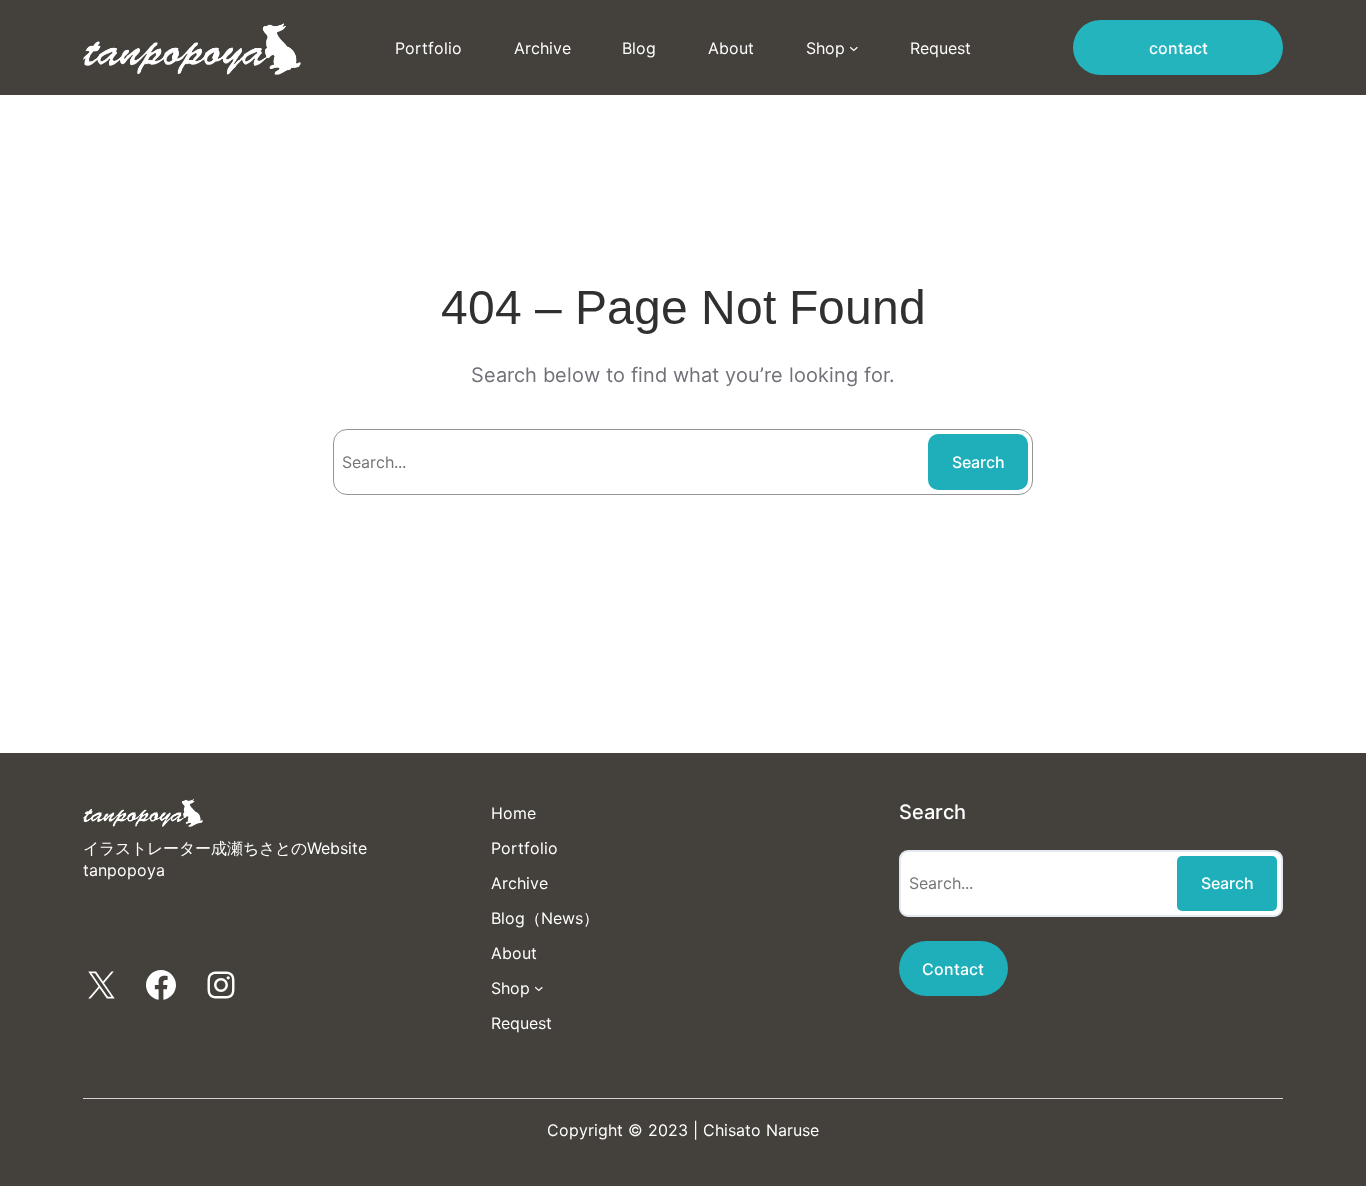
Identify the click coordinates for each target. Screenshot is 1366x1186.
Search (978, 462)
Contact (953, 969)
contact (1178, 48)
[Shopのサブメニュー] (854, 48)
